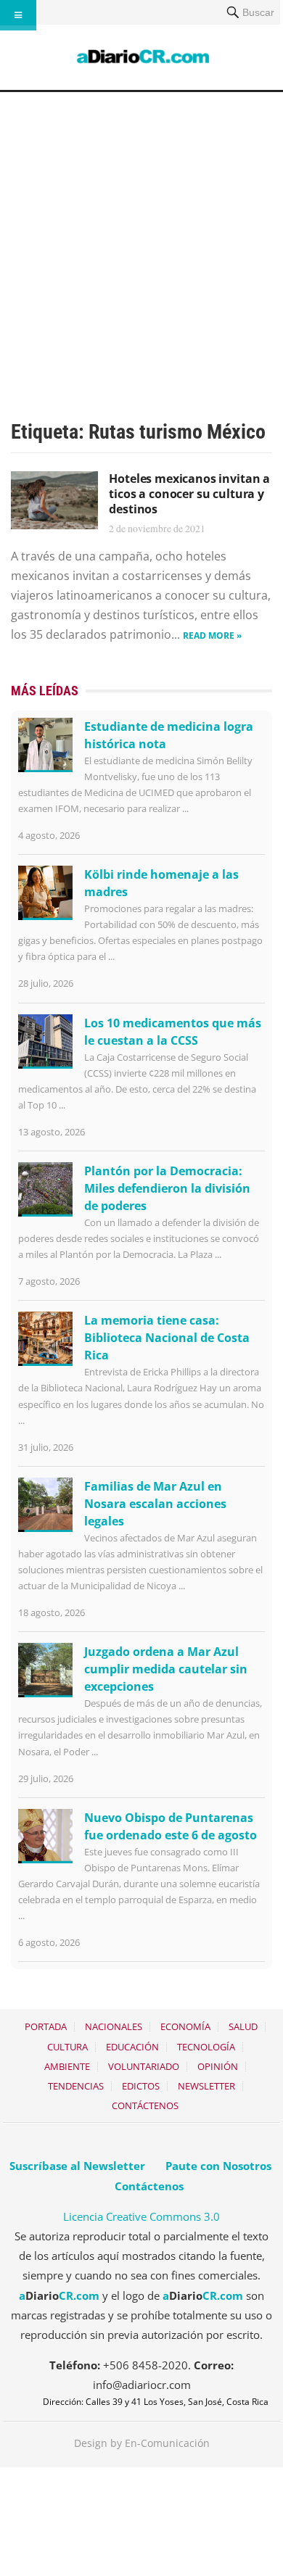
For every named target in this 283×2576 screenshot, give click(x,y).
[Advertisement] (141, 241)
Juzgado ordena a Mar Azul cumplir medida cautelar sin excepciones (166, 1669)
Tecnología (206, 2047)
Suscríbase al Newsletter (77, 2166)
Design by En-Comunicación (142, 2443)
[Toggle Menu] (18, 15)
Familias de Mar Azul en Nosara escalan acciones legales (155, 1504)
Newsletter (206, 2086)
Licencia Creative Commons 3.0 (141, 2216)
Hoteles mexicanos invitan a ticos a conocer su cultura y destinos (189, 494)
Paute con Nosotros (218, 2166)
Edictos (141, 2086)
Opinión (218, 2066)
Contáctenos (145, 2105)
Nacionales (114, 2026)
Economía (185, 2026)
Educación (132, 2047)
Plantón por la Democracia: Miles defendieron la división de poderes (167, 1188)
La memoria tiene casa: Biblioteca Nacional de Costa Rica (167, 1338)
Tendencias (76, 2086)
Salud (243, 2026)
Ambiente (67, 2066)
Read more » (212, 635)
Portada (46, 2026)
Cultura (67, 2047)
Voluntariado (144, 2066)
